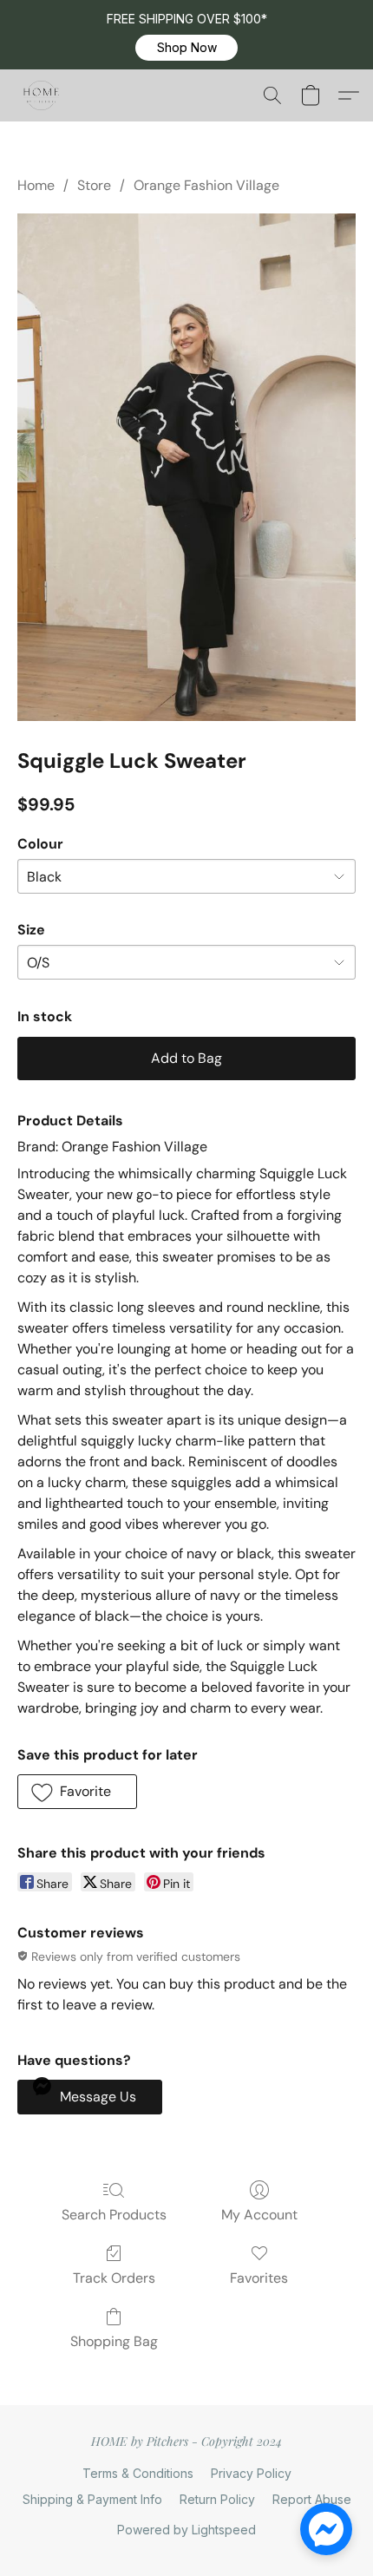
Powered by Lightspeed (186, 2530)
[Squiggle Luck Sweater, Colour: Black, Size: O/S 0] (186, 467)
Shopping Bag (114, 2341)
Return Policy (217, 2499)
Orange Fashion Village (206, 185)
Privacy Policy (251, 2473)
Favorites (259, 2278)
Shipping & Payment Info (92, 2499)
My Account (259, 2215)
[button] (186, 48)
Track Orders (114, 2278)
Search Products (114, 2215)
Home (36, 185)
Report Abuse (312, 2499)
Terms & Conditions (138, 2473)
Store (94, 185)
